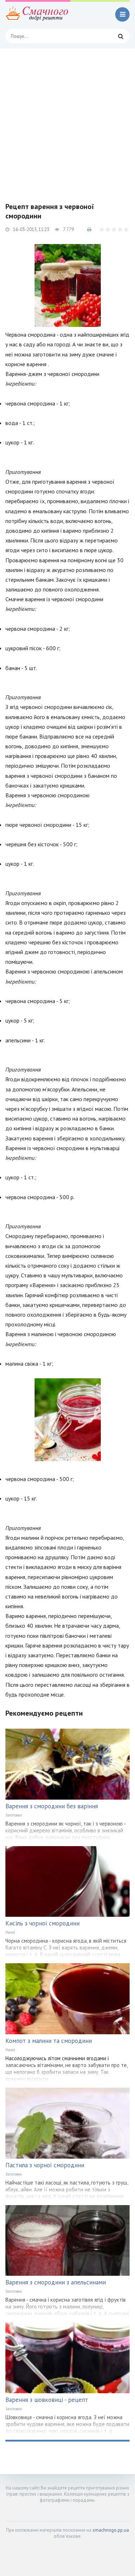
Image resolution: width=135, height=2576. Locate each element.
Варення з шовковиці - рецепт (47, 2400)
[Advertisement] (67, 120)
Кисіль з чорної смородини (42, 1923)
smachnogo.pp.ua (111, 2530)
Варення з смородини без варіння (52, 1806)
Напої (10, 1932)
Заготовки (14, 1815)
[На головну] (38, 14)
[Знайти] (121, 36)
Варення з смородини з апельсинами (56, 2282)
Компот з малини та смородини (49, 2041)
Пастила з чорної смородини (45, 2165)
